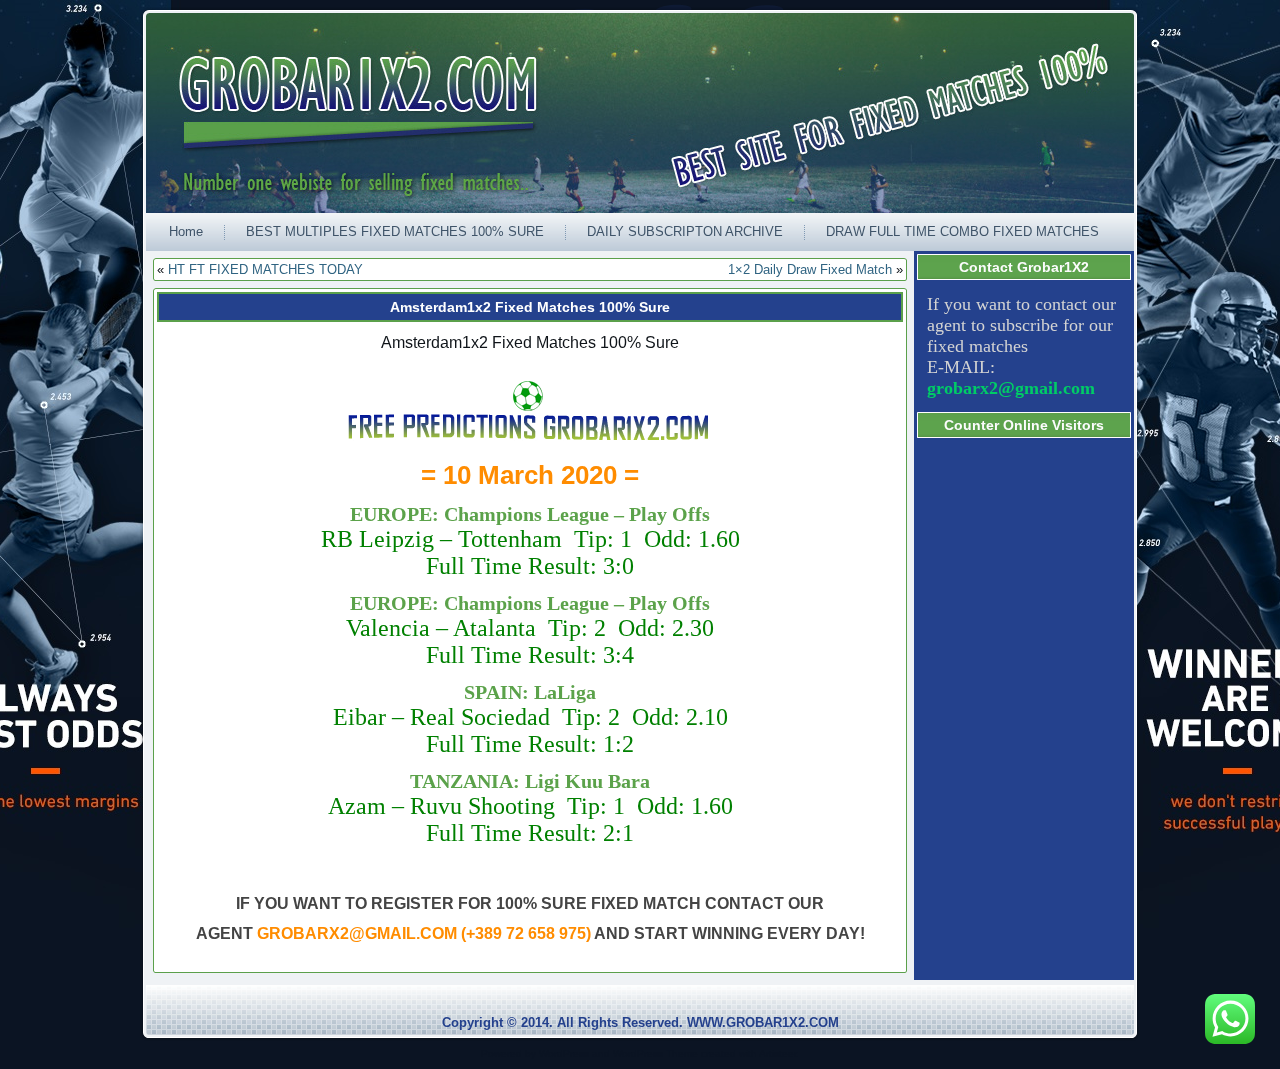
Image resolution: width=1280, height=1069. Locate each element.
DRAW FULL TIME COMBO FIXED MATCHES (962, 231)
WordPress (564, 1053)
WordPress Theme (655, 1053)
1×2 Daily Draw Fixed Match (810, 269)
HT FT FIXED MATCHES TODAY (265, 269)
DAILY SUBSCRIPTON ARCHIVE (685, 231)
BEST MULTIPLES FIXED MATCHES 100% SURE (395, 231)
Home (186, 231)
